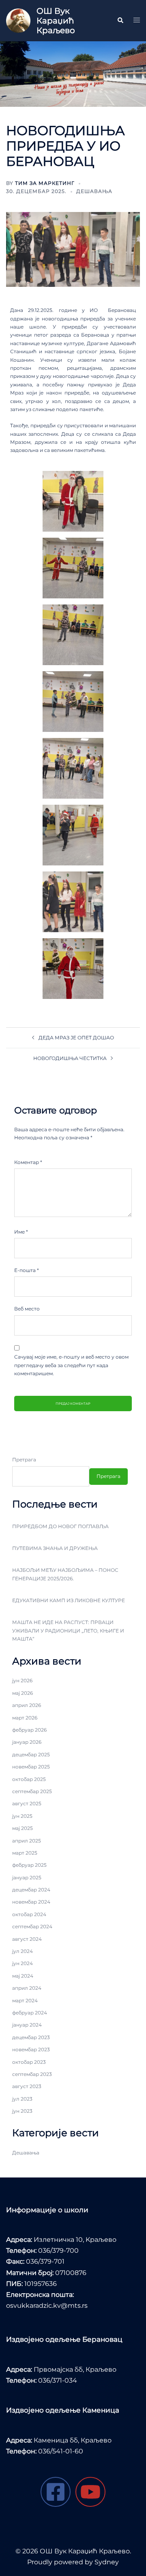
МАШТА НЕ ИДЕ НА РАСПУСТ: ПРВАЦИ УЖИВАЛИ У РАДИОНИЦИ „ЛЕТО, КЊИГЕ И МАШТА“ (68, 1630)
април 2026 (27, 1705)
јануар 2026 (27, 1742)
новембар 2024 (31, 1902)
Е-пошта (27, 1270)
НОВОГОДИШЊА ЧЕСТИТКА (70, 1058)
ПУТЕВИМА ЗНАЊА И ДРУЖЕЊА (55, 1548)
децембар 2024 (31, 1890)
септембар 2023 (32, 2074)
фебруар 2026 (29, 1730)
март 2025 (25, 1853)
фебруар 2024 (30, 2013)
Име (21, 1232)
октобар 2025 (29, 1779)
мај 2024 (23, 1976)
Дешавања (94, 191)
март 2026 (25, 1718)
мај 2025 (23, 1828)
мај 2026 (23, 1693)
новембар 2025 (31, 1767)
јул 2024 (23, 1951)
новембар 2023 (31, 2049)
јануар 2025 (27, 1877)
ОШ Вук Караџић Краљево (56, 21)
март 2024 (25, 2000)
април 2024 (27, 1988)
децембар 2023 (31, 2037)
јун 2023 (22, 2111)
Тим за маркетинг (45, 183)
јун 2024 (23, 1963)
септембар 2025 (32, 1791)
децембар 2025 (31, 1754)
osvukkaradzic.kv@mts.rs (47, 2306)
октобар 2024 (29, 1914)
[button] (120, 21)
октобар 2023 (29, 2062)
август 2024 (27, 1939)
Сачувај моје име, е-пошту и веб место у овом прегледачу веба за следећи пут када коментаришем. (71, 1365)
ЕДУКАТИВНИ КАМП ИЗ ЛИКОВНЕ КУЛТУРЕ (69, 1600)
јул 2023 (22, 2099)
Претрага (24, 1460)
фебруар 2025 (29, 1865)
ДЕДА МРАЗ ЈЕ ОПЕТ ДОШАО (76, 1038)
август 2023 (27, 2086)
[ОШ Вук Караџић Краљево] (18, 21)
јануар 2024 (27, 2025)
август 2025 (27, 1803)
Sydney (107, 2562)
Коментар (28, 1162)
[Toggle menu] (137, 21)
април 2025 (27, 1841)
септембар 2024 (32, 1926)
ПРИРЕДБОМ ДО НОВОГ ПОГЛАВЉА (60, 1526)
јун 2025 (22, 1816)
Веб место (27, 1309)
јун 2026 (22, 1680)
